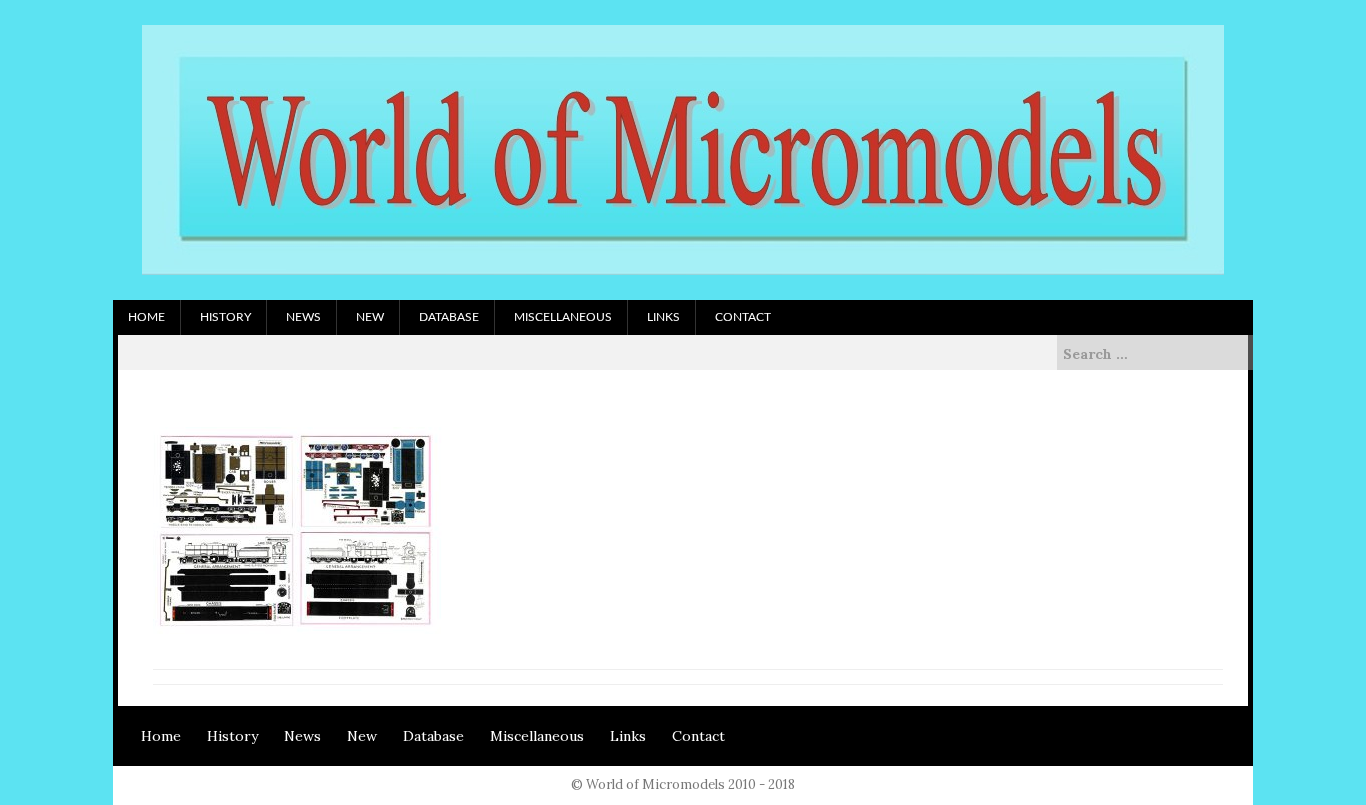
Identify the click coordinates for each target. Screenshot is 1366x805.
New (370, 317)
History (225, 317)
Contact (743, 317)
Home (146, 317)
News (303, 317)
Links (663, 317)
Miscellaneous (563, 317)
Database (449, 317)
